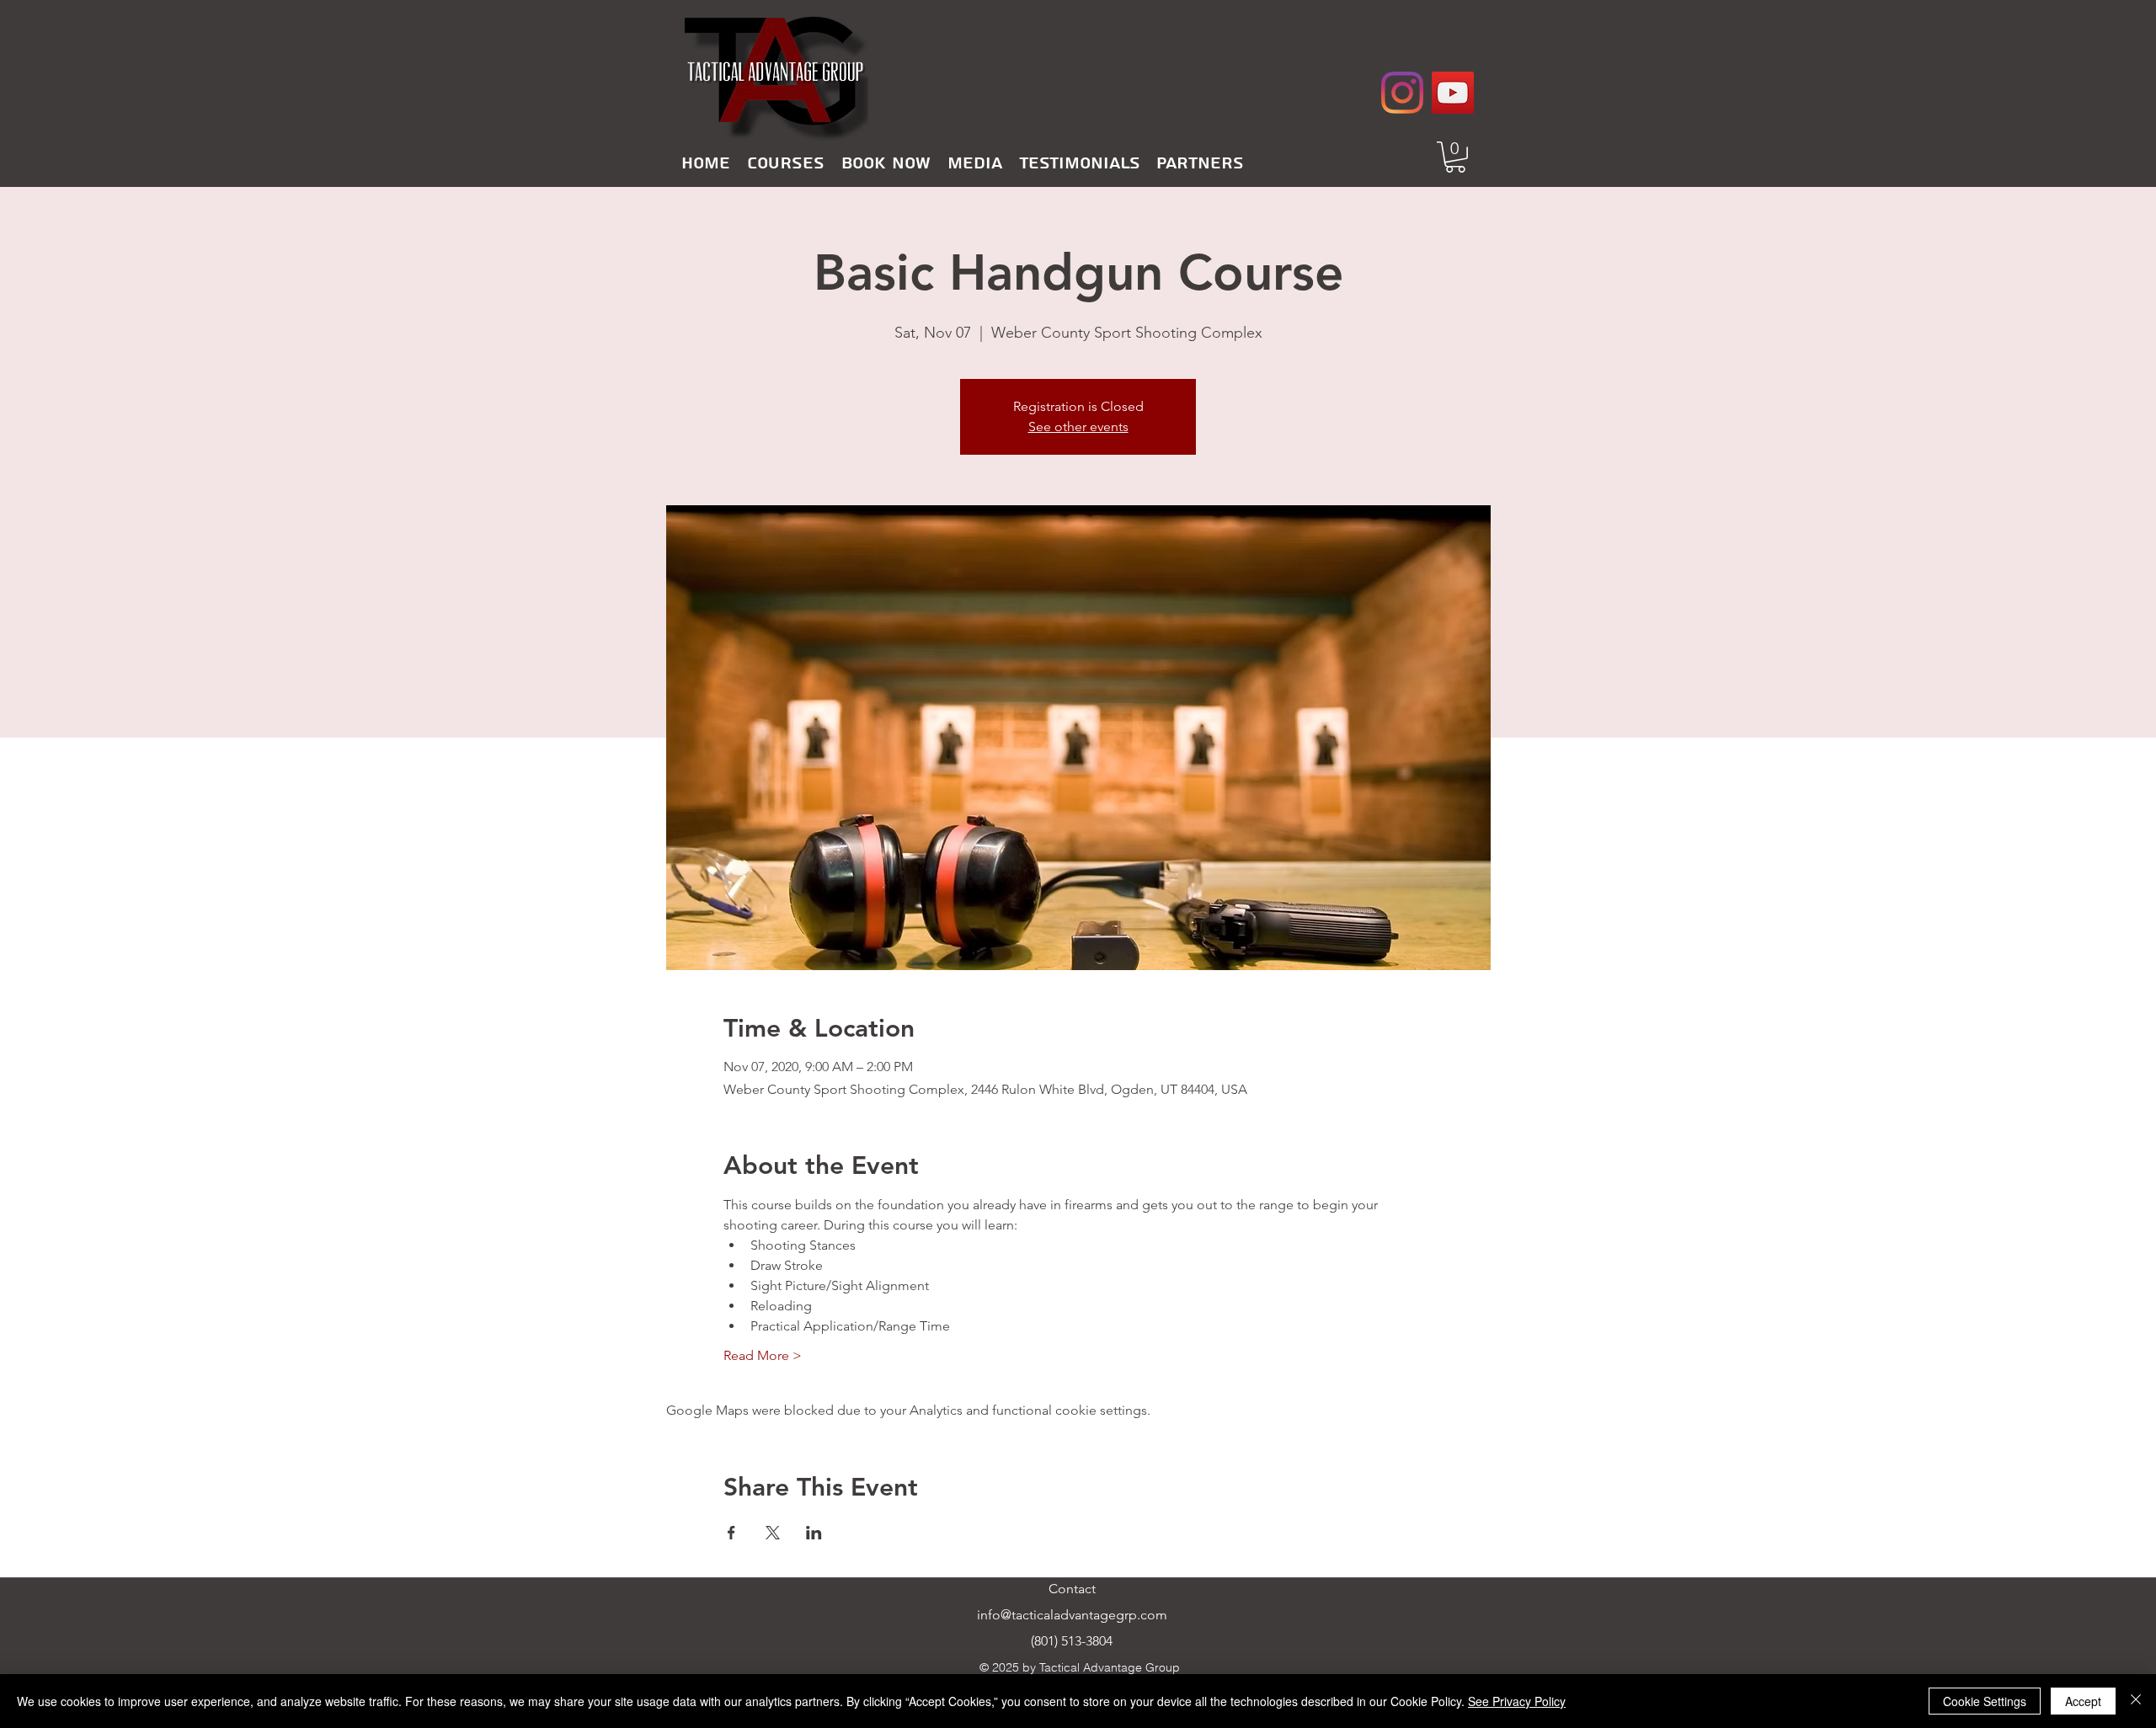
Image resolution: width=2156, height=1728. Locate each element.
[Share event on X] (773, 1533)
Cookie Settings (1985, 1701)
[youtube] (1453, 93)
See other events (1078, 427)
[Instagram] (1402, 93)
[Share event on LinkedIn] (814, 1533)
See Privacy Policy (1517, 1701)
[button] (786, 163)
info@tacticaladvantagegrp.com (1072, 1615)
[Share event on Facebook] (731, 1533)
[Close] (2136, 1701)
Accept (2083, 1701)
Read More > (763, 1355)
